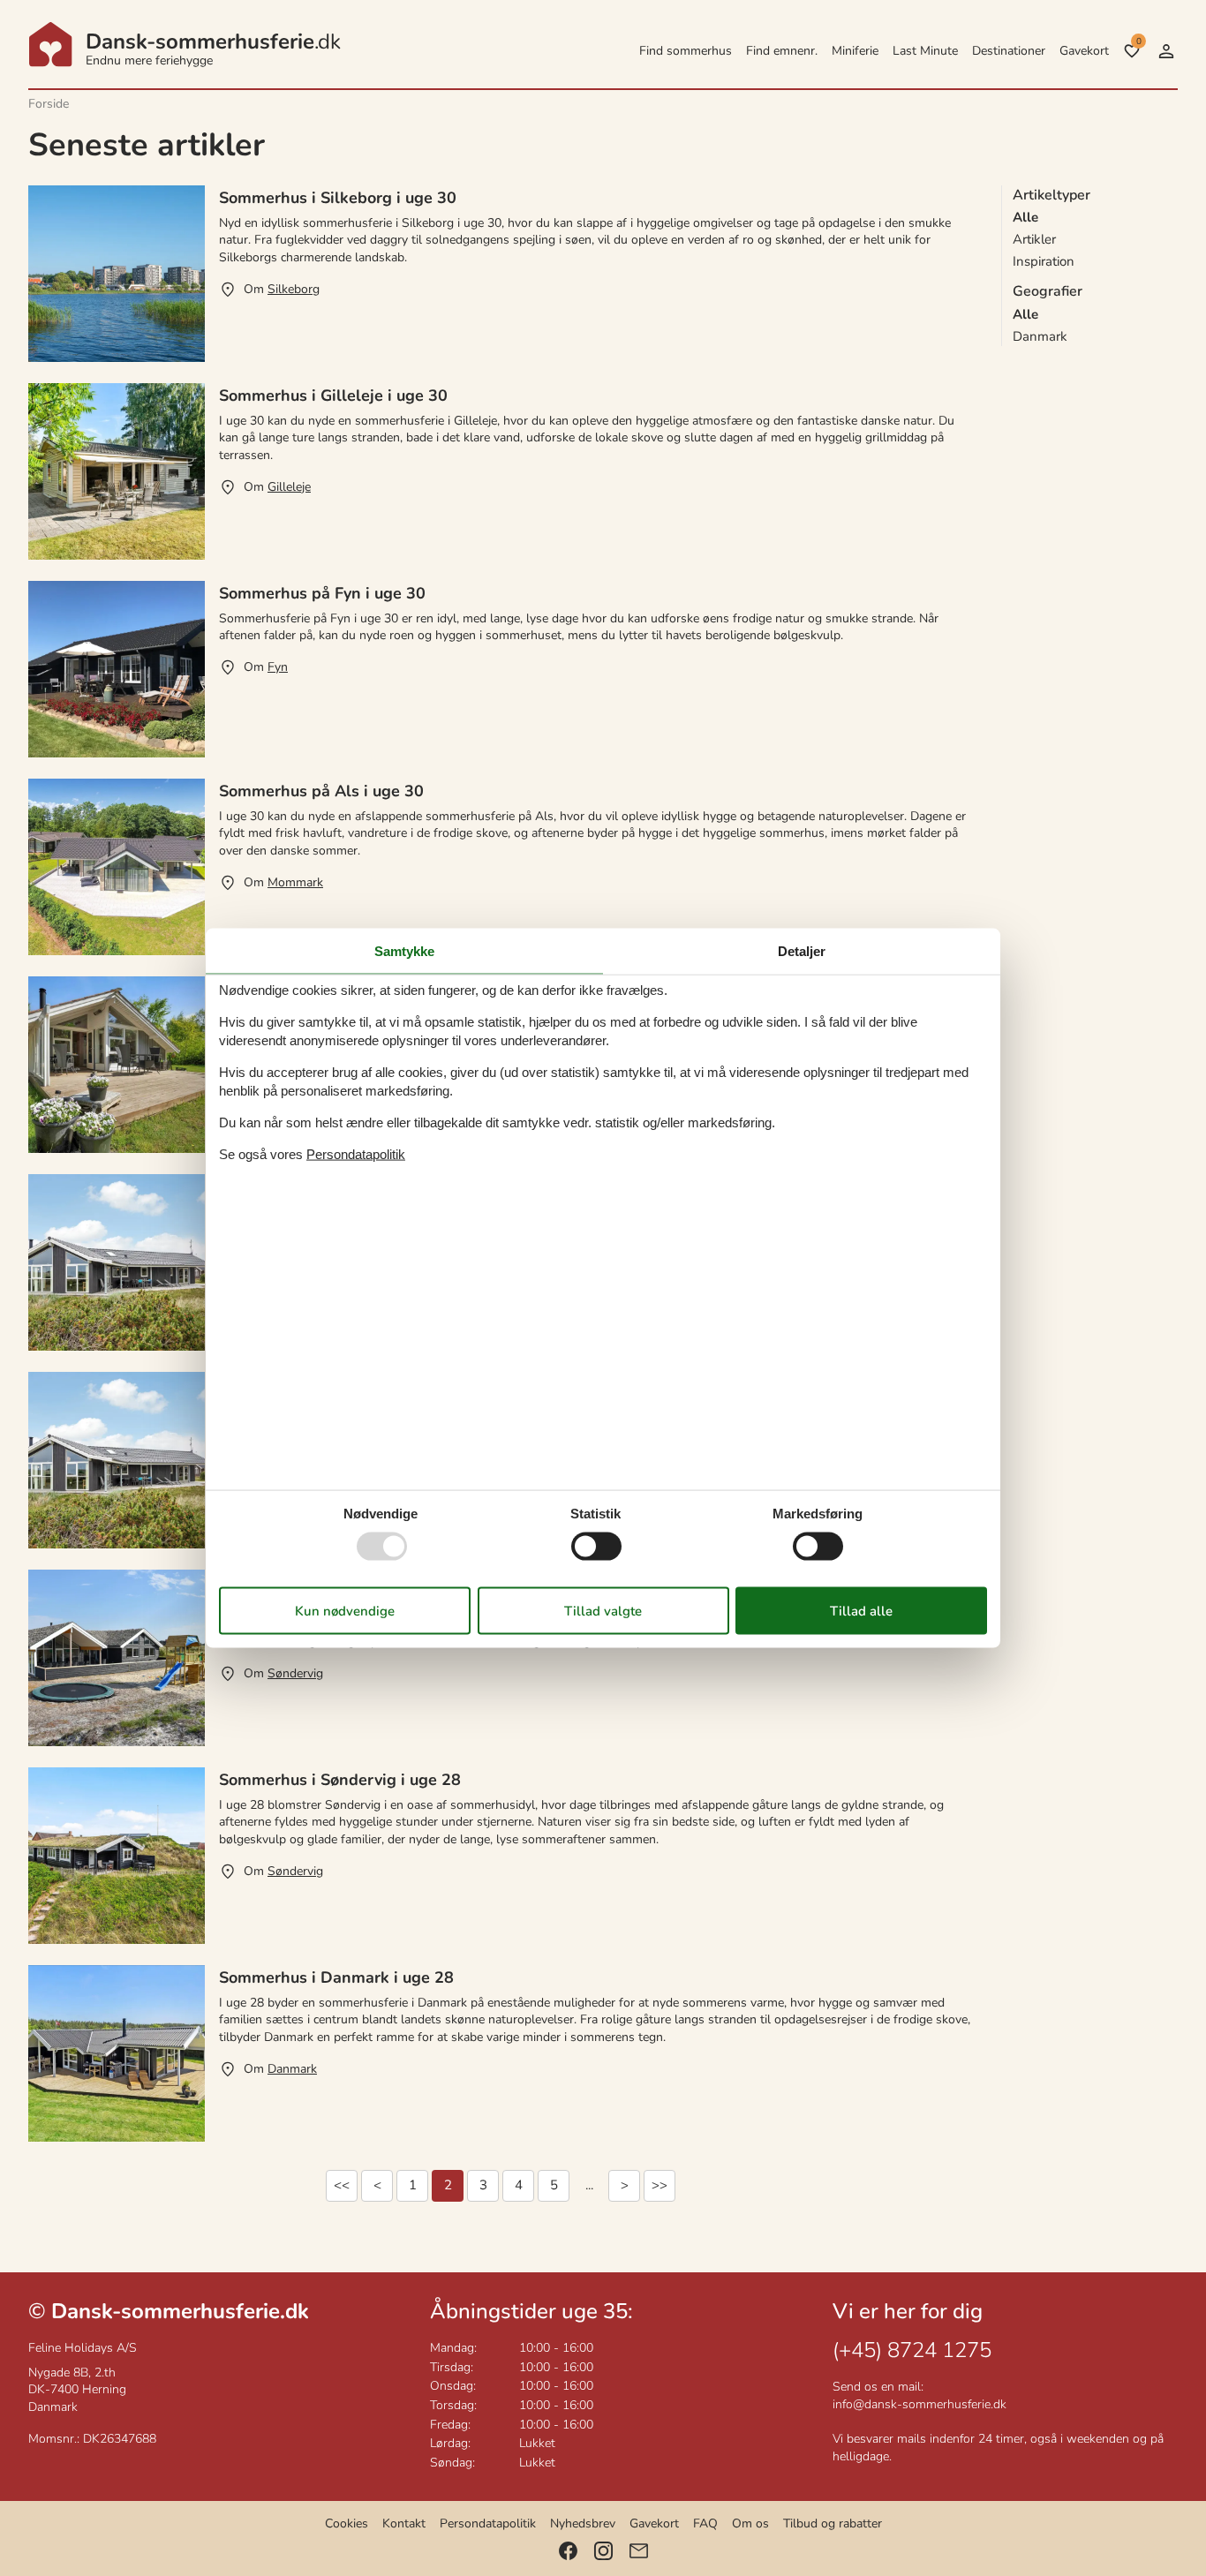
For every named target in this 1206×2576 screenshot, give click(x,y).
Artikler (1034, 239)
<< (342, 2185)
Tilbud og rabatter (833, 2523)
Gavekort (1084, 51)
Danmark (1040, 336)
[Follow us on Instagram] (603, 2551)
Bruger (1166, 51)
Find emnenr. (782, 51)
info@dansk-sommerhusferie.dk (920, 2404)
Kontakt (404, 2523)
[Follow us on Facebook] (568, 2551)
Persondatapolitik (488, 2523)
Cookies (347, 2523)
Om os (750, 2523)
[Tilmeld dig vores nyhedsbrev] (639, 2551)
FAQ (705, 2523)
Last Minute (925, 51)
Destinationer (1009, 51)
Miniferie (855, 51)
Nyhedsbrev (583, 2523)
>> (660, 2185)
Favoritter (1138, 41)
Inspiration (1044, 261)
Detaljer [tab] (802, 951)
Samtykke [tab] (404, 951)
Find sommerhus (686, 51)
